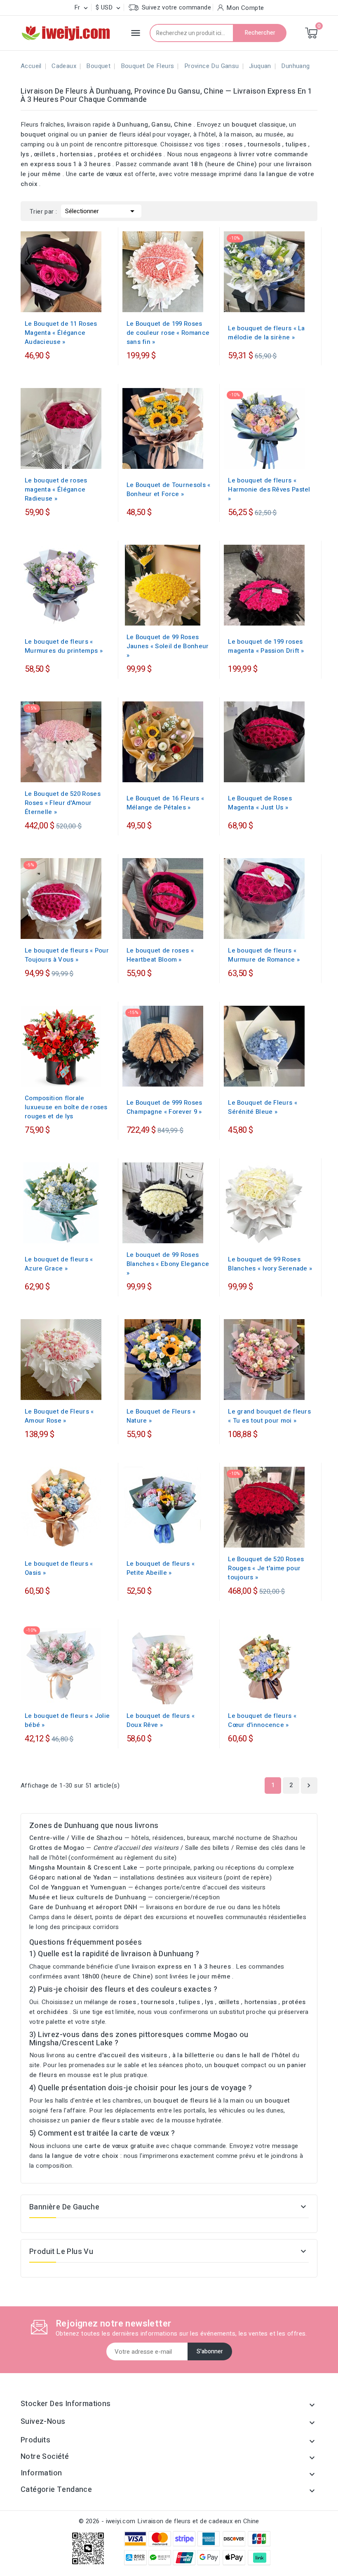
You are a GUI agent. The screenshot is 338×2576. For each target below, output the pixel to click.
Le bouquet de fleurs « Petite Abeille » (161, 1568)
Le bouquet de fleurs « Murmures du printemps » (64, 646)
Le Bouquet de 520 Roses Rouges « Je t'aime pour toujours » (266, 1568)
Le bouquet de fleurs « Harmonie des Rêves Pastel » (269, 489)
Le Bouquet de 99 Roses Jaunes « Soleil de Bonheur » (168, 646)
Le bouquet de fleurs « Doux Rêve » (161, 1720)
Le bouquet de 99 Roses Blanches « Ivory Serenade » (270, 1264)
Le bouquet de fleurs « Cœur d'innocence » (262, 1720)
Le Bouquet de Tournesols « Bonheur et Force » (169, 489)
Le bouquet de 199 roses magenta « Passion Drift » (266, 646)
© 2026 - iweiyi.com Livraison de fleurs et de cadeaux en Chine (169, 2521)
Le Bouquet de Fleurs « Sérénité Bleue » (263, 1107)
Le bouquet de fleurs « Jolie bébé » (67, 1720)
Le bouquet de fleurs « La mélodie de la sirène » (266, 333)
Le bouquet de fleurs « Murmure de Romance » (264, 955)
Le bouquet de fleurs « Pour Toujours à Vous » (67, 955)
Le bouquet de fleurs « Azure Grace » (59, 1264)
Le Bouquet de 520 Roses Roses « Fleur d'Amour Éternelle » (63, 803)
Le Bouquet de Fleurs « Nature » (161, 1416)
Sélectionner (101, 211)
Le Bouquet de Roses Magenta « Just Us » (260, 803)
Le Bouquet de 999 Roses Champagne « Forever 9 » (164, 1107)
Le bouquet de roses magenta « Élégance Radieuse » (56, 489)
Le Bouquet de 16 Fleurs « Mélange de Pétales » (165, 803)
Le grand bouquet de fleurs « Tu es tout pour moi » (269, 1416)
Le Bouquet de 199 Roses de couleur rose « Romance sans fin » (168, 333)
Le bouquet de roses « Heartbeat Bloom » (160, 955)
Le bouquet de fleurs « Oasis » (59, 1568)
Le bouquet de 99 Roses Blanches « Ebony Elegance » (168, 1264)
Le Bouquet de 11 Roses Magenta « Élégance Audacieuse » (61, 333)
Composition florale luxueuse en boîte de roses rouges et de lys (66, 1107)
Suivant (309, 1786)
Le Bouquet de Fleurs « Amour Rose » (59, 1416)
